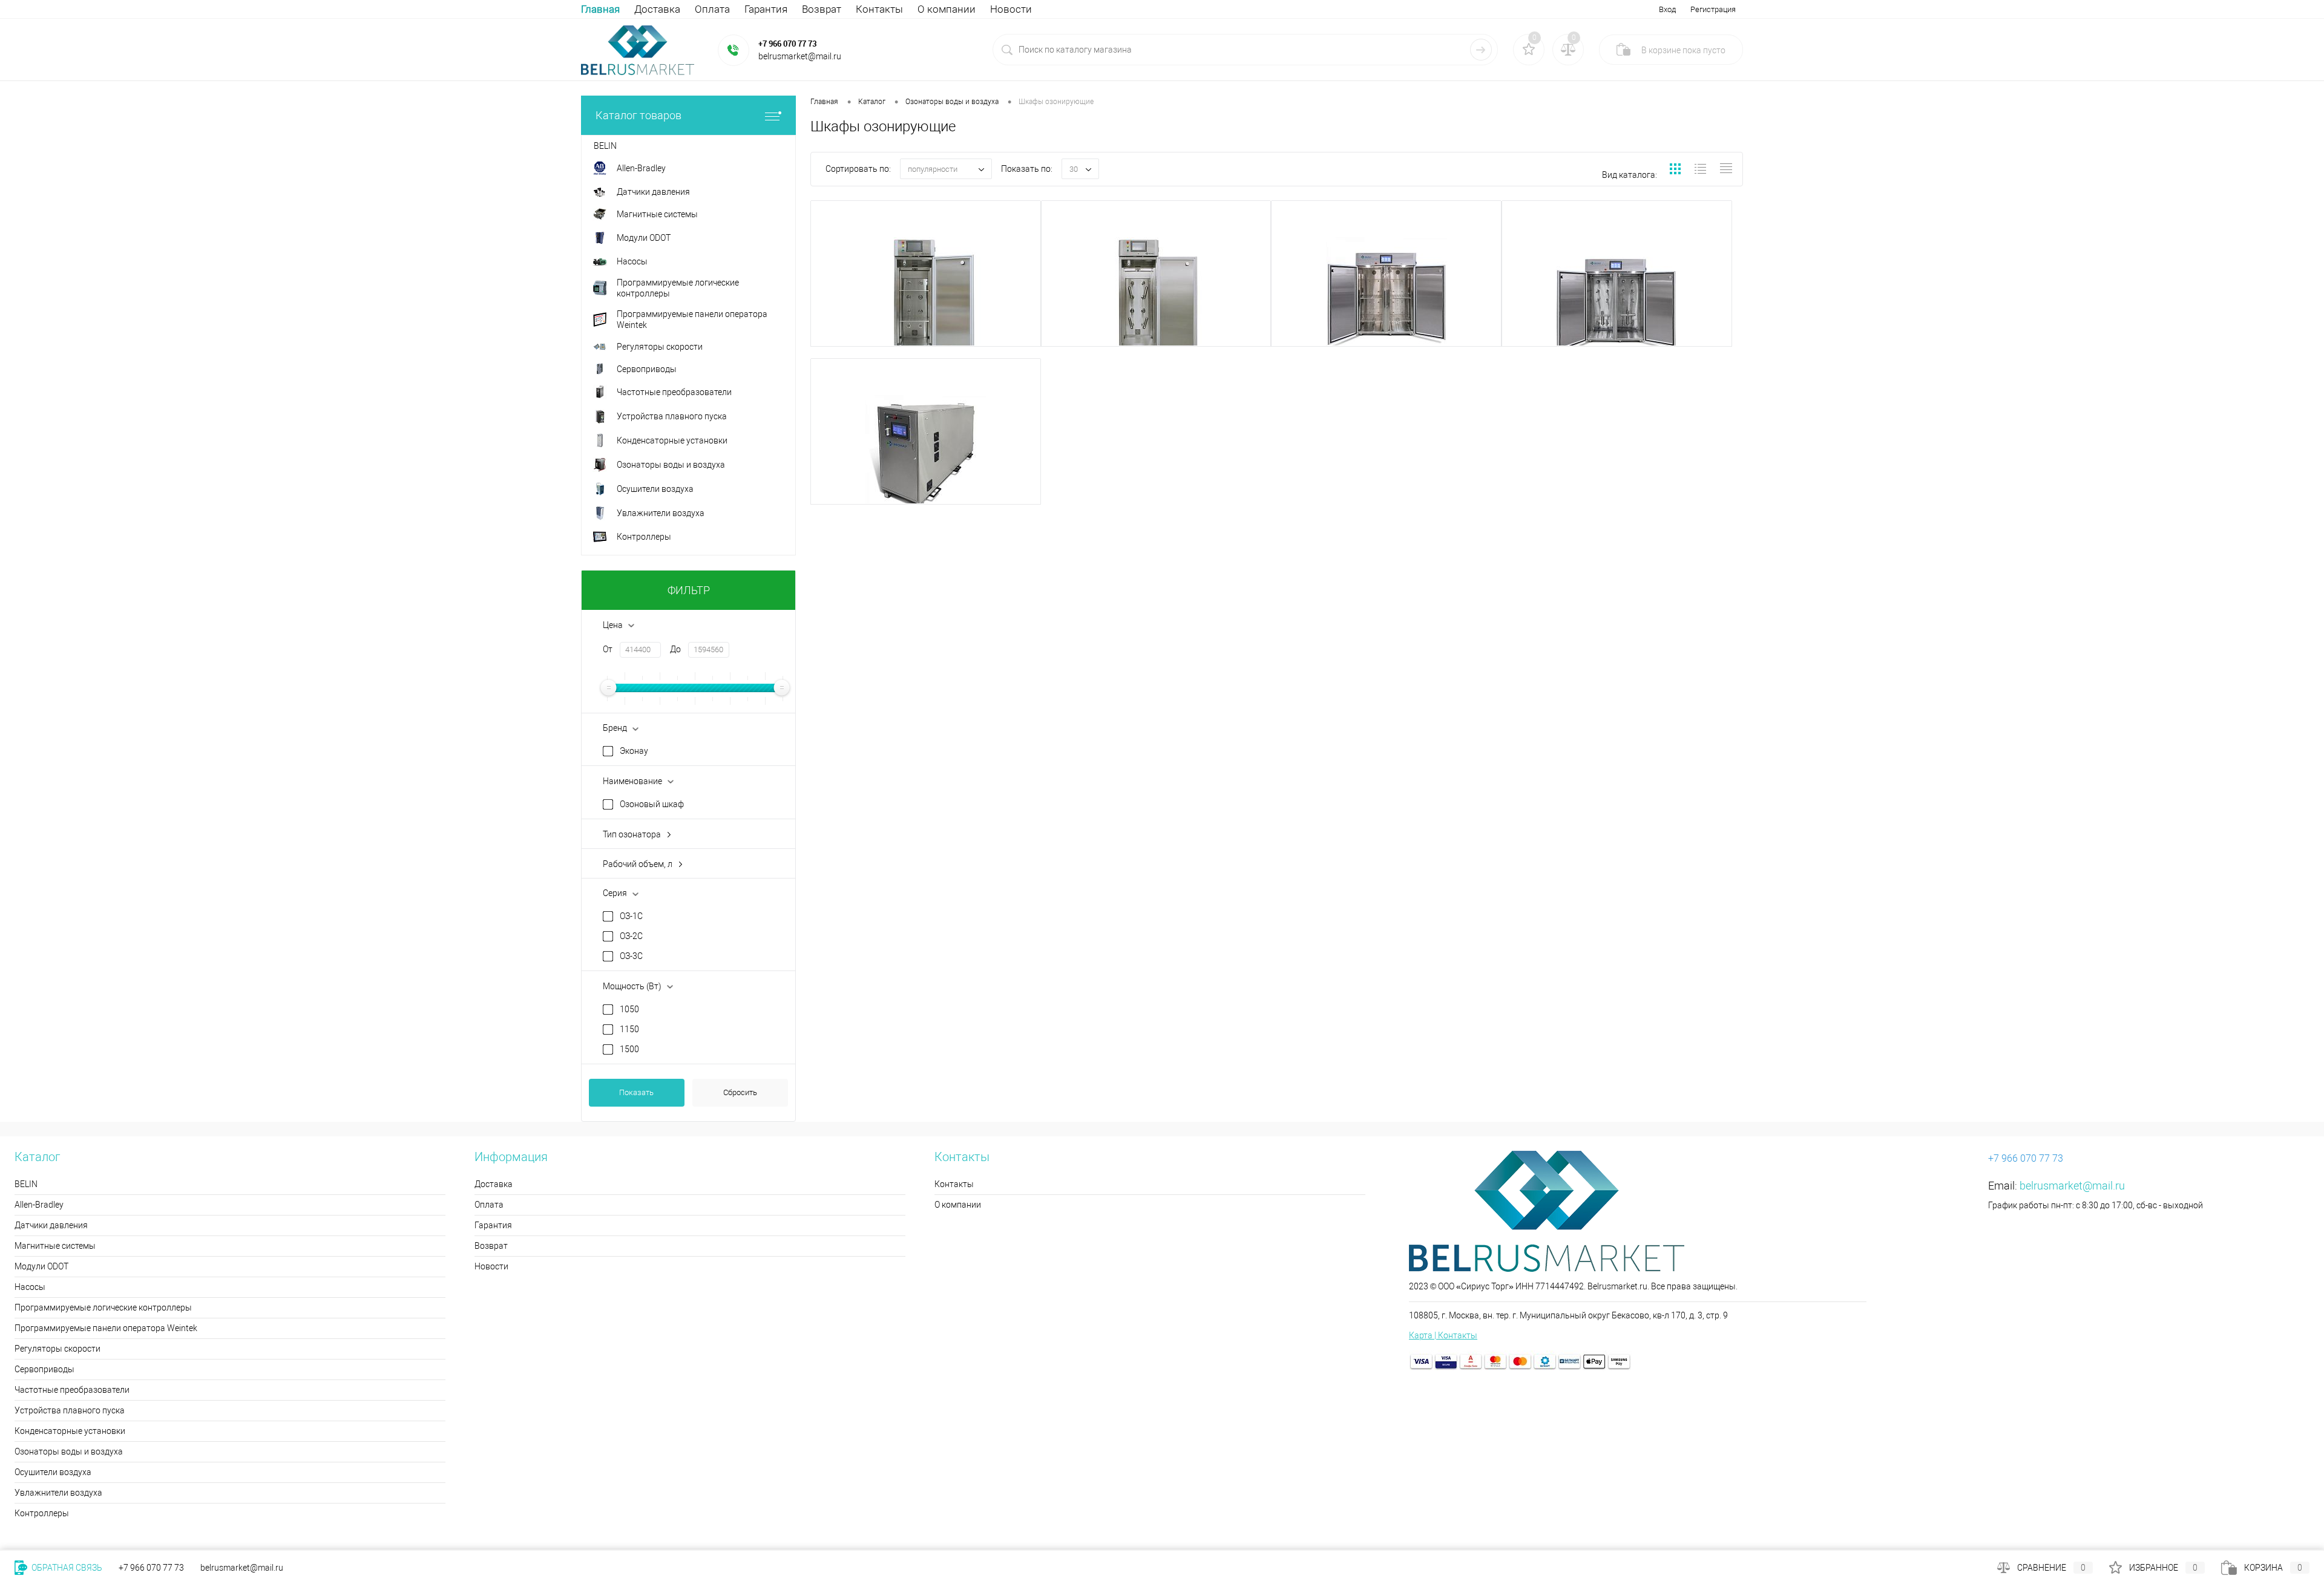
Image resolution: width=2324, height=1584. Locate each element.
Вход (1667, 9)
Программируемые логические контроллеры (103, 1307)
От (608, 649)
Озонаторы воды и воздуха (69, 1451)
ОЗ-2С (631, 936)
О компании (947, 9)
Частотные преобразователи (72, 1390)
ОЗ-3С (631, 956)
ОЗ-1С (631, 916)
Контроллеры (42, 1513)
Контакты (879, 9)
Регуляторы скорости (57, 1349)
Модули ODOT (41, 1266)
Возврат (822, 9)
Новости (1011, 9)
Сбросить (740, 1092)
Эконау (634, 751)
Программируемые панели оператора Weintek (106, 1328)
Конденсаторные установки (70, 1431)
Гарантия (766, 9)
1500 (629, 1049)
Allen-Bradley (39, 1205)
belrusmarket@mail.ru (2072, 1186)
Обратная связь (66, 1568)
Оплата (712, 9)
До (675, 649)
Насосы (30, 1287)
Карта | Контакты (1443, 1335)
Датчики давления (51, 1225)
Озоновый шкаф (652, 804)
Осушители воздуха (53, 1472)
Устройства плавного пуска (70, 1410)
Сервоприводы (44, 1369)
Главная (600, 9)
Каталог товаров (638, 115)
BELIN (26, 1184)
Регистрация (1713, 9)
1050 (629, 1009)
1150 (629, 1029)
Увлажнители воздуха (58, 1493)
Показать (636, 1092)
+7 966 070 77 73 (787, 44)
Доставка (657, 9)
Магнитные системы (55, 1246)
